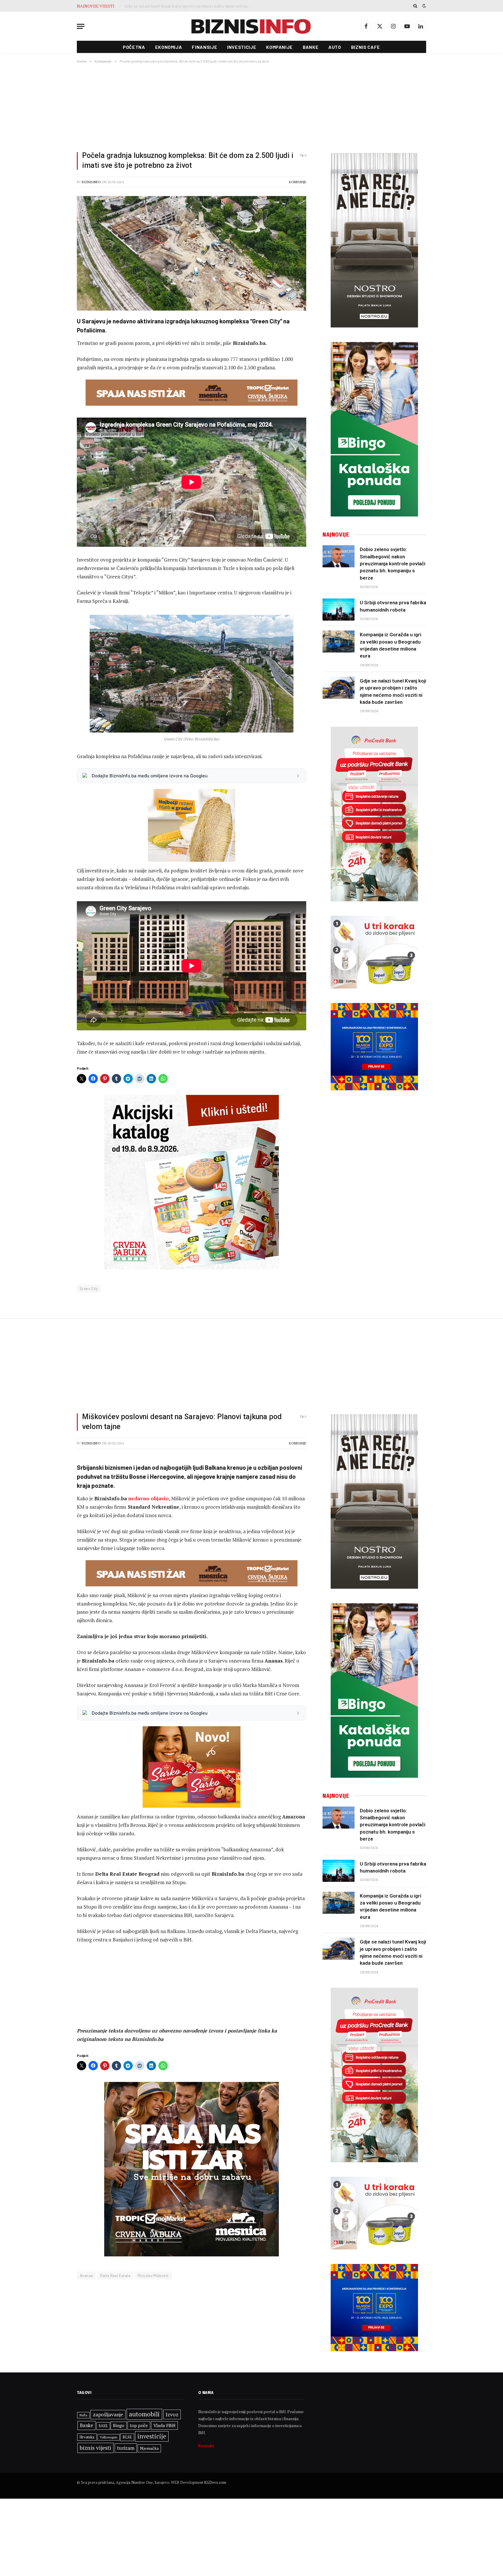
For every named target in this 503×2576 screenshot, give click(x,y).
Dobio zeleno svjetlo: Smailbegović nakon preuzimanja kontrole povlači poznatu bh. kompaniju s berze (393, 563)
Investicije (242, 47)
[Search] (415, 6)
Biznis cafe (366, 47)
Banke (311, 47)
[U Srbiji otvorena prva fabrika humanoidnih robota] (339, 610)
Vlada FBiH (164, 2425)
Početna (134, 47)
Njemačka (149, 2448)
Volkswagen (109, 2437)
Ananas (86, 2276)
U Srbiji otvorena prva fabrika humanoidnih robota (393, 606)
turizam (126, 2448)
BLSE (127, 2437)
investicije (152, 2436)
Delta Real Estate (115, 2276)
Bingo (119, 2426)
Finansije (204, 47)
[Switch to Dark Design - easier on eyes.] (424, 6)
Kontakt (206, 2446)
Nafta (83, 2415)
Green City (89, 1289)
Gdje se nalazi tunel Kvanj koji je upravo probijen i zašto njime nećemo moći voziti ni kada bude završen (393, 691)
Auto (335, 47)
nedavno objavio (148, 1498)
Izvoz (172, 2414)
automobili (144, 2414)
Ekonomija (169, 47)
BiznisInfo (91, 182)
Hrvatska (87, 2437)
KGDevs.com (215, 2482)
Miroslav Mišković (153, 2276)
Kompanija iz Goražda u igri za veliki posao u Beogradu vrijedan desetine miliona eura (390, 645)
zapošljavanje (108, 2414)
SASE (103, 2426)
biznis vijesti (95, 2448)
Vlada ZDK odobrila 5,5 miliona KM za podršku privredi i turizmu (183, 6)
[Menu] (81, 26)
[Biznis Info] (251, 26)
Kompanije (279, 47)
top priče (139, 2425)
